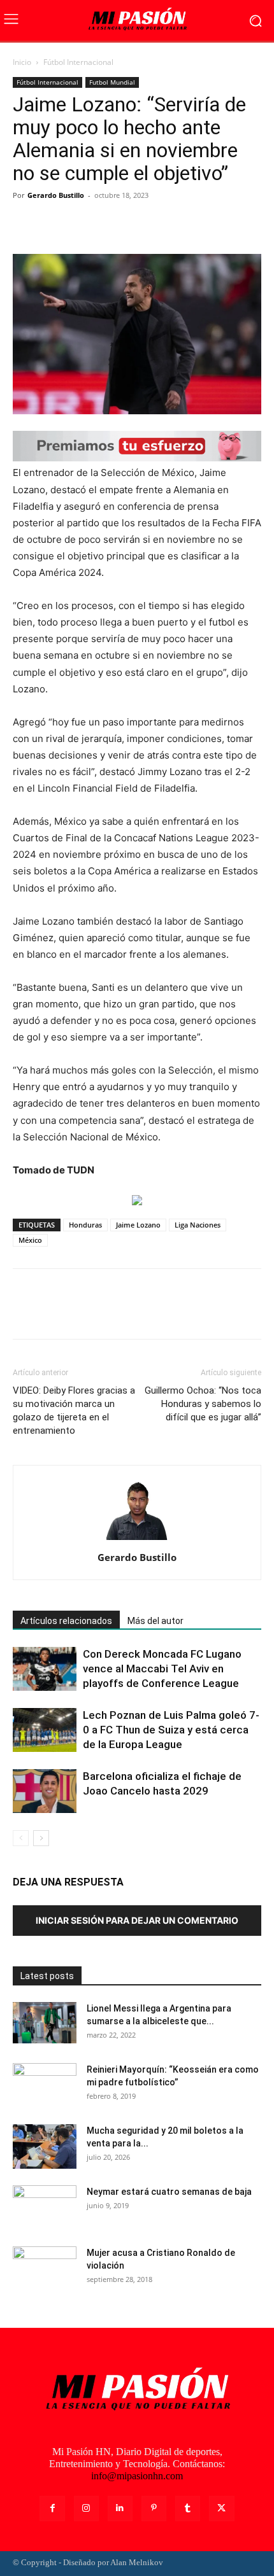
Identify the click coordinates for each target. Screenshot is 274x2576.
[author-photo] (137, 1540)
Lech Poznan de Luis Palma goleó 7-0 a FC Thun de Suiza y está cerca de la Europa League (171, 1730)
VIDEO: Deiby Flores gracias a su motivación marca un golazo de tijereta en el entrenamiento (74, 1410)
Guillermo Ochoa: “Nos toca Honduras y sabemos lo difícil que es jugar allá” (203, 1404)
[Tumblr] (188, 2508)
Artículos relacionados (66, 1621)
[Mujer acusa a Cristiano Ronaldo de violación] (45, 2269)
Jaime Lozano (138, 1225)
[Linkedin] (120, 2508)
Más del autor (155, 1621)
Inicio (22, 62)
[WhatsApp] (113, 224)
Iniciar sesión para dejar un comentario (137, 1920)
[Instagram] (86, 2508)
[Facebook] (25, 224)
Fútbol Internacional (78, 62)
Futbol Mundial (112, 82)
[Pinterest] (84, 224)
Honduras (85, 1225)
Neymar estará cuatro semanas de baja (169, 2192)
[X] (55, 224)
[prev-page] (21, 1838)
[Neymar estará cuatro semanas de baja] (45, 2208)
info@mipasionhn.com (137, 2476)
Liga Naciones (198, 1225)
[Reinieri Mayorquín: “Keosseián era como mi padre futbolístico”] (45, 2085)
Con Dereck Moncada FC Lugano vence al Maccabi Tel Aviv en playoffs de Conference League (162, 1669)
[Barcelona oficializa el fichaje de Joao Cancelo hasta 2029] (45, 1791)
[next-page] (41, 1838)
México (30, 1240)
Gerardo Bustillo (56, 195)
